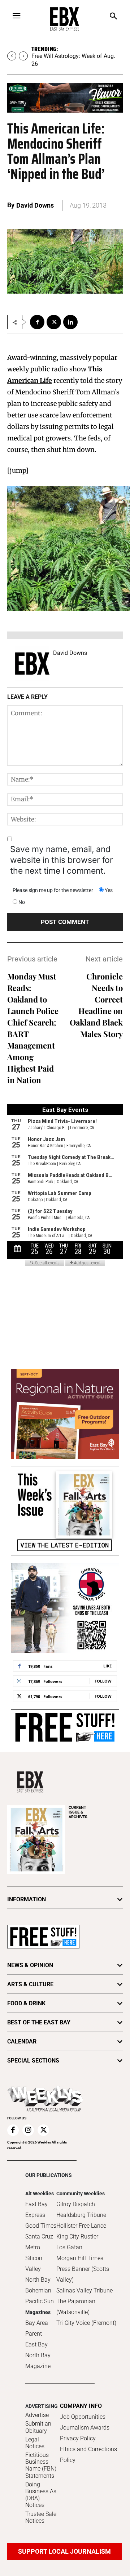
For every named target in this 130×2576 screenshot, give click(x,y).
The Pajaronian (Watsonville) (76, 2307)
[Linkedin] (70, 322)
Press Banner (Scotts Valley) (83, 2274)
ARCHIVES (78, 1812)
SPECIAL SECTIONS (33, 2061)
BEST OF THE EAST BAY (39, 2022)
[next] (23, 56)
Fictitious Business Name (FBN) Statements (41, 2465)
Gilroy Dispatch (76, 2204)
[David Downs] (32, 664)
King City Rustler (77, 2237)
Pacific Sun (40, 2301)
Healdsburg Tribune (81, 2215)
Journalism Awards (85, 2428)
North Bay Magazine (38, 2361)
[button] (113, 17)
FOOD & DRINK (26, 2003)
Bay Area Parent (37, 2328)
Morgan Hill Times (80, 2258)
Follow (103, 1681)
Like (107, 1666)
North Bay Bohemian (38, 2285)
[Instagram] (28, 2130)
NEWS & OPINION (30, 1965)
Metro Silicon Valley (34, 2258)
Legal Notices (35, 2443)
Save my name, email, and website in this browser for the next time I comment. (62, 860)
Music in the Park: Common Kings (75, 56)
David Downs (35, 205)
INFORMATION (27, 1899)
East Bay (36, 2344)
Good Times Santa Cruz (41, 2231)
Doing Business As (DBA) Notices (41, 2495)
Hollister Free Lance (81, 2226)
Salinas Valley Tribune (84, 2290)
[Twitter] (54, 322)
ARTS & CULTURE (30, 1984)
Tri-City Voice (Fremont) (86, 2323)
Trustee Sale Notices (41, 2517)
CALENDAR (22, 2041)
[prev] (12, 56)
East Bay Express (36, 2210)
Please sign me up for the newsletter (53, 890)
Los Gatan (69, 2247)
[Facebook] (37, 322)
